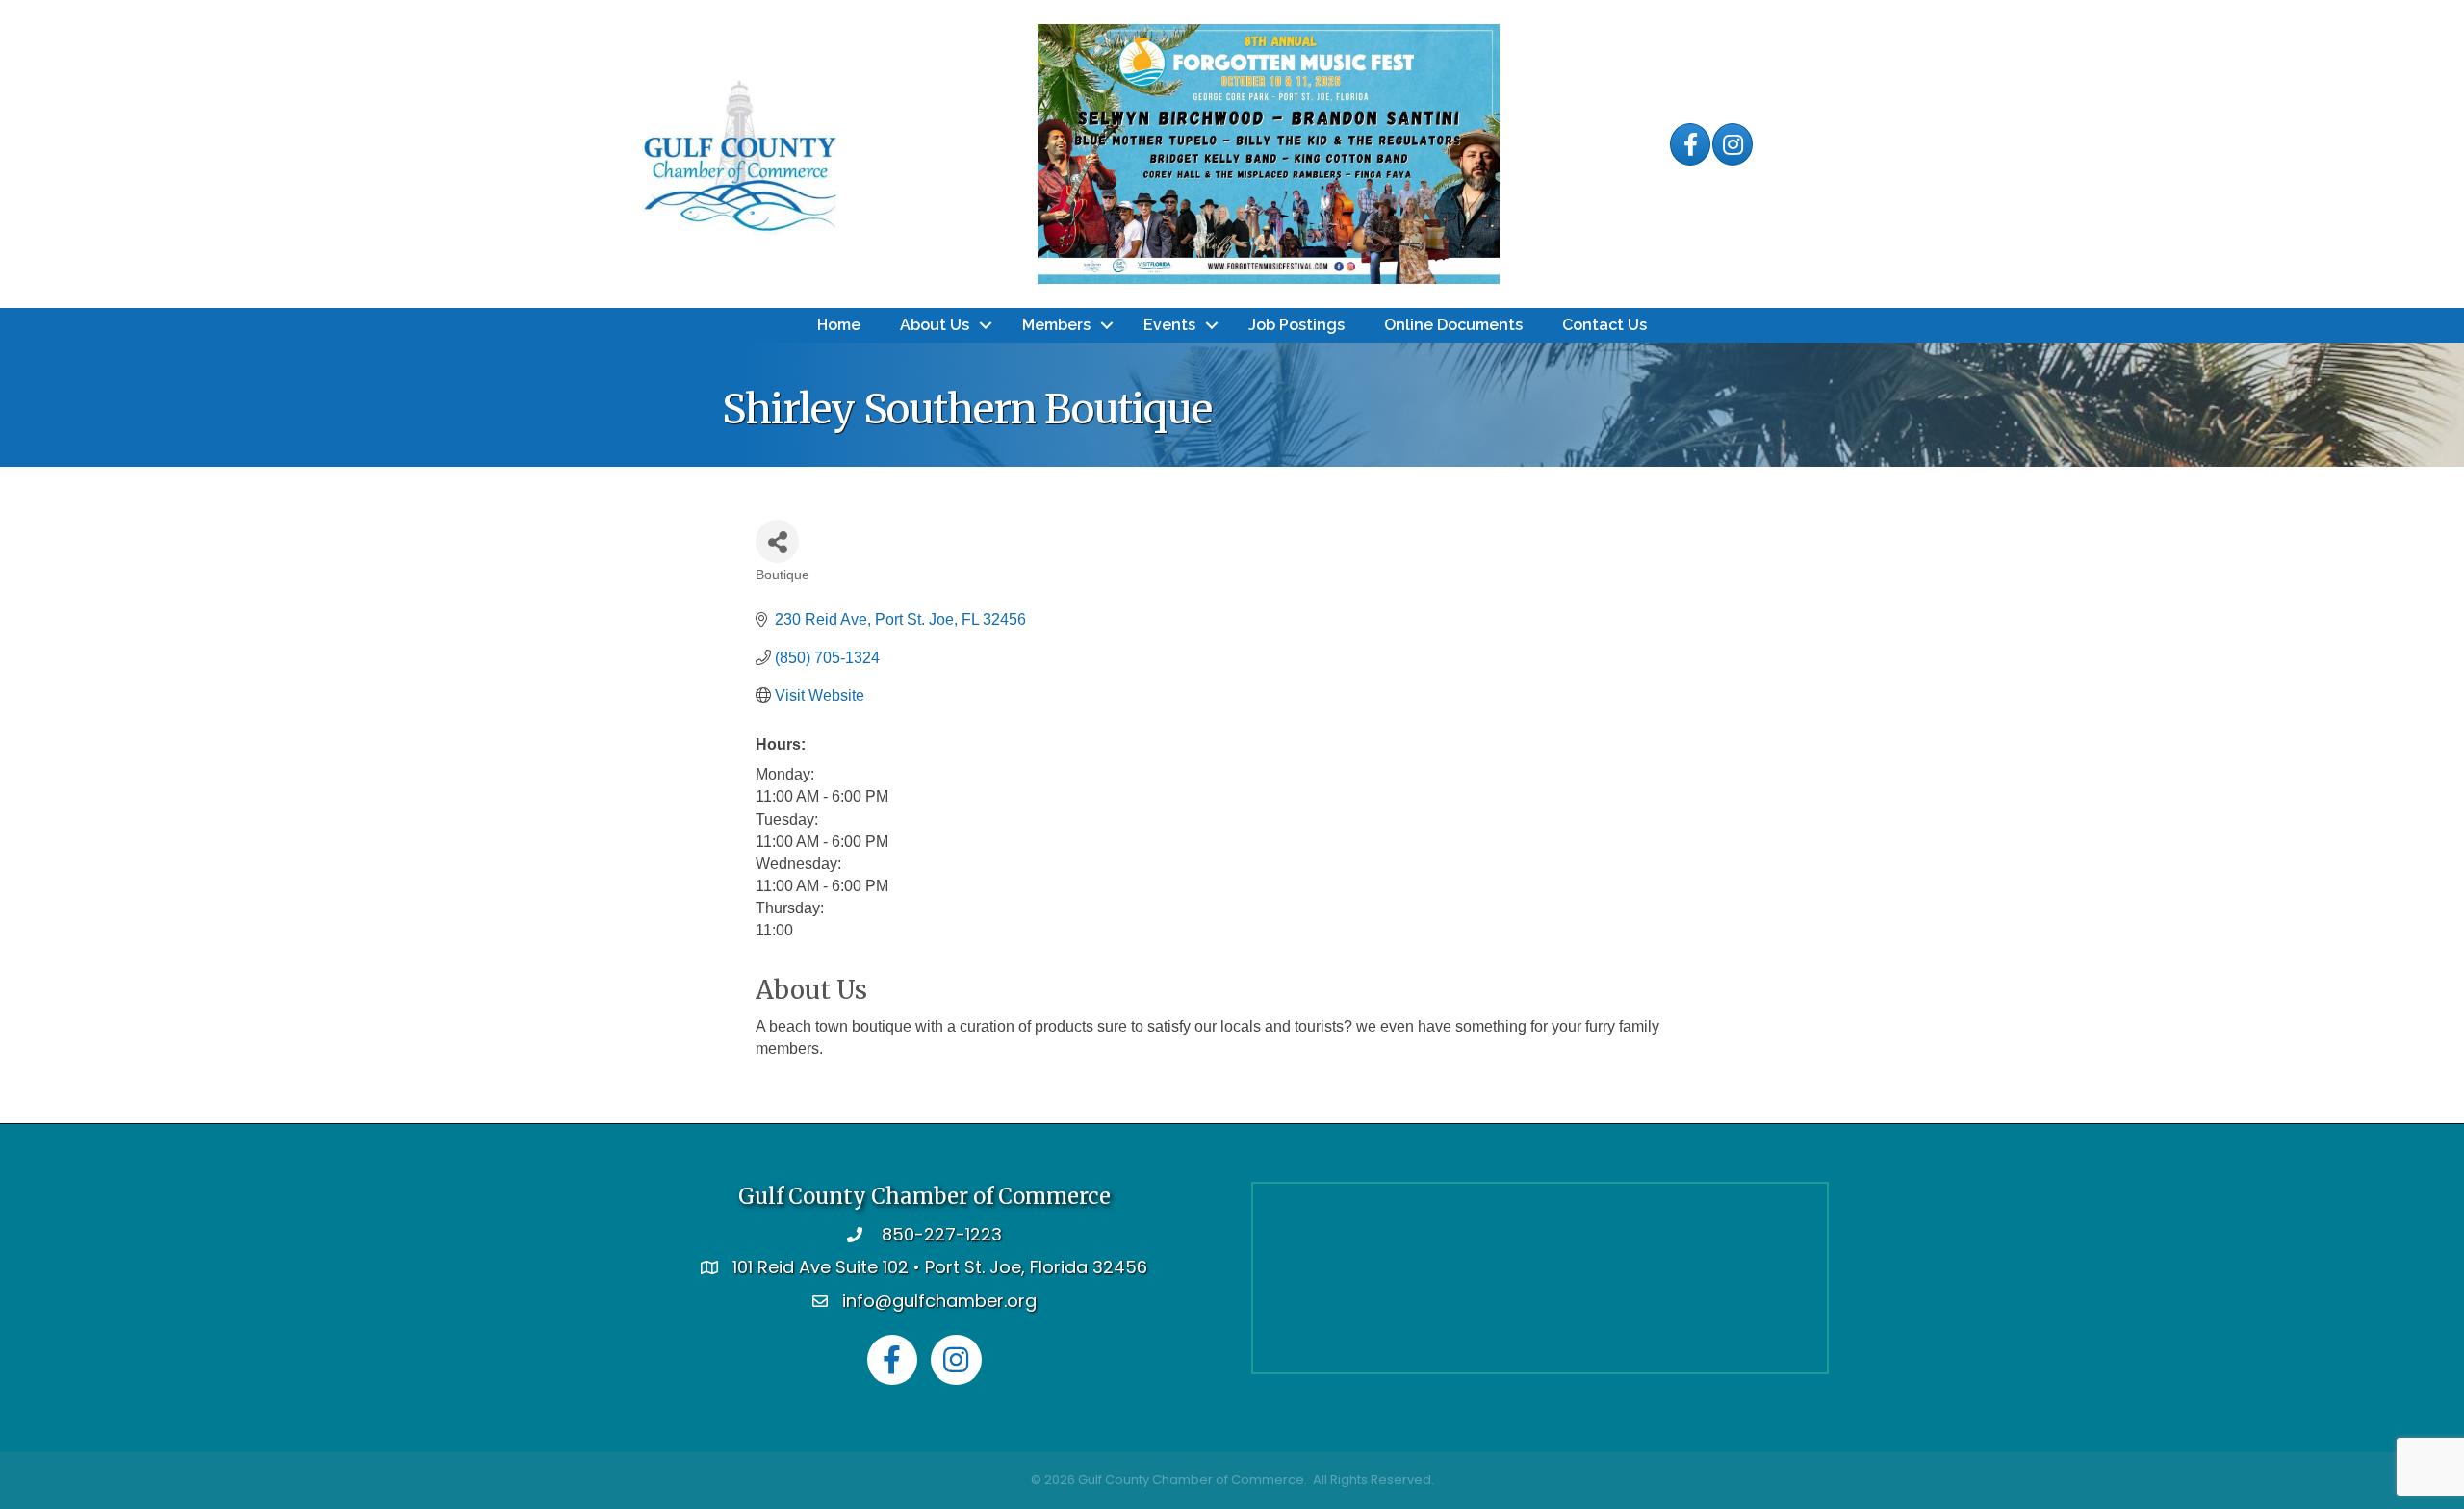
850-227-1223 (942, 1234)
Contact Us (1604, 325)
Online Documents (1453, 325)
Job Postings (1296, 325)
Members (1056, 325)
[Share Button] (777, 541)
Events (1169, 325)
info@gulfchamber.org (939, 1301)
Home (839, 325)
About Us (935, 325)
